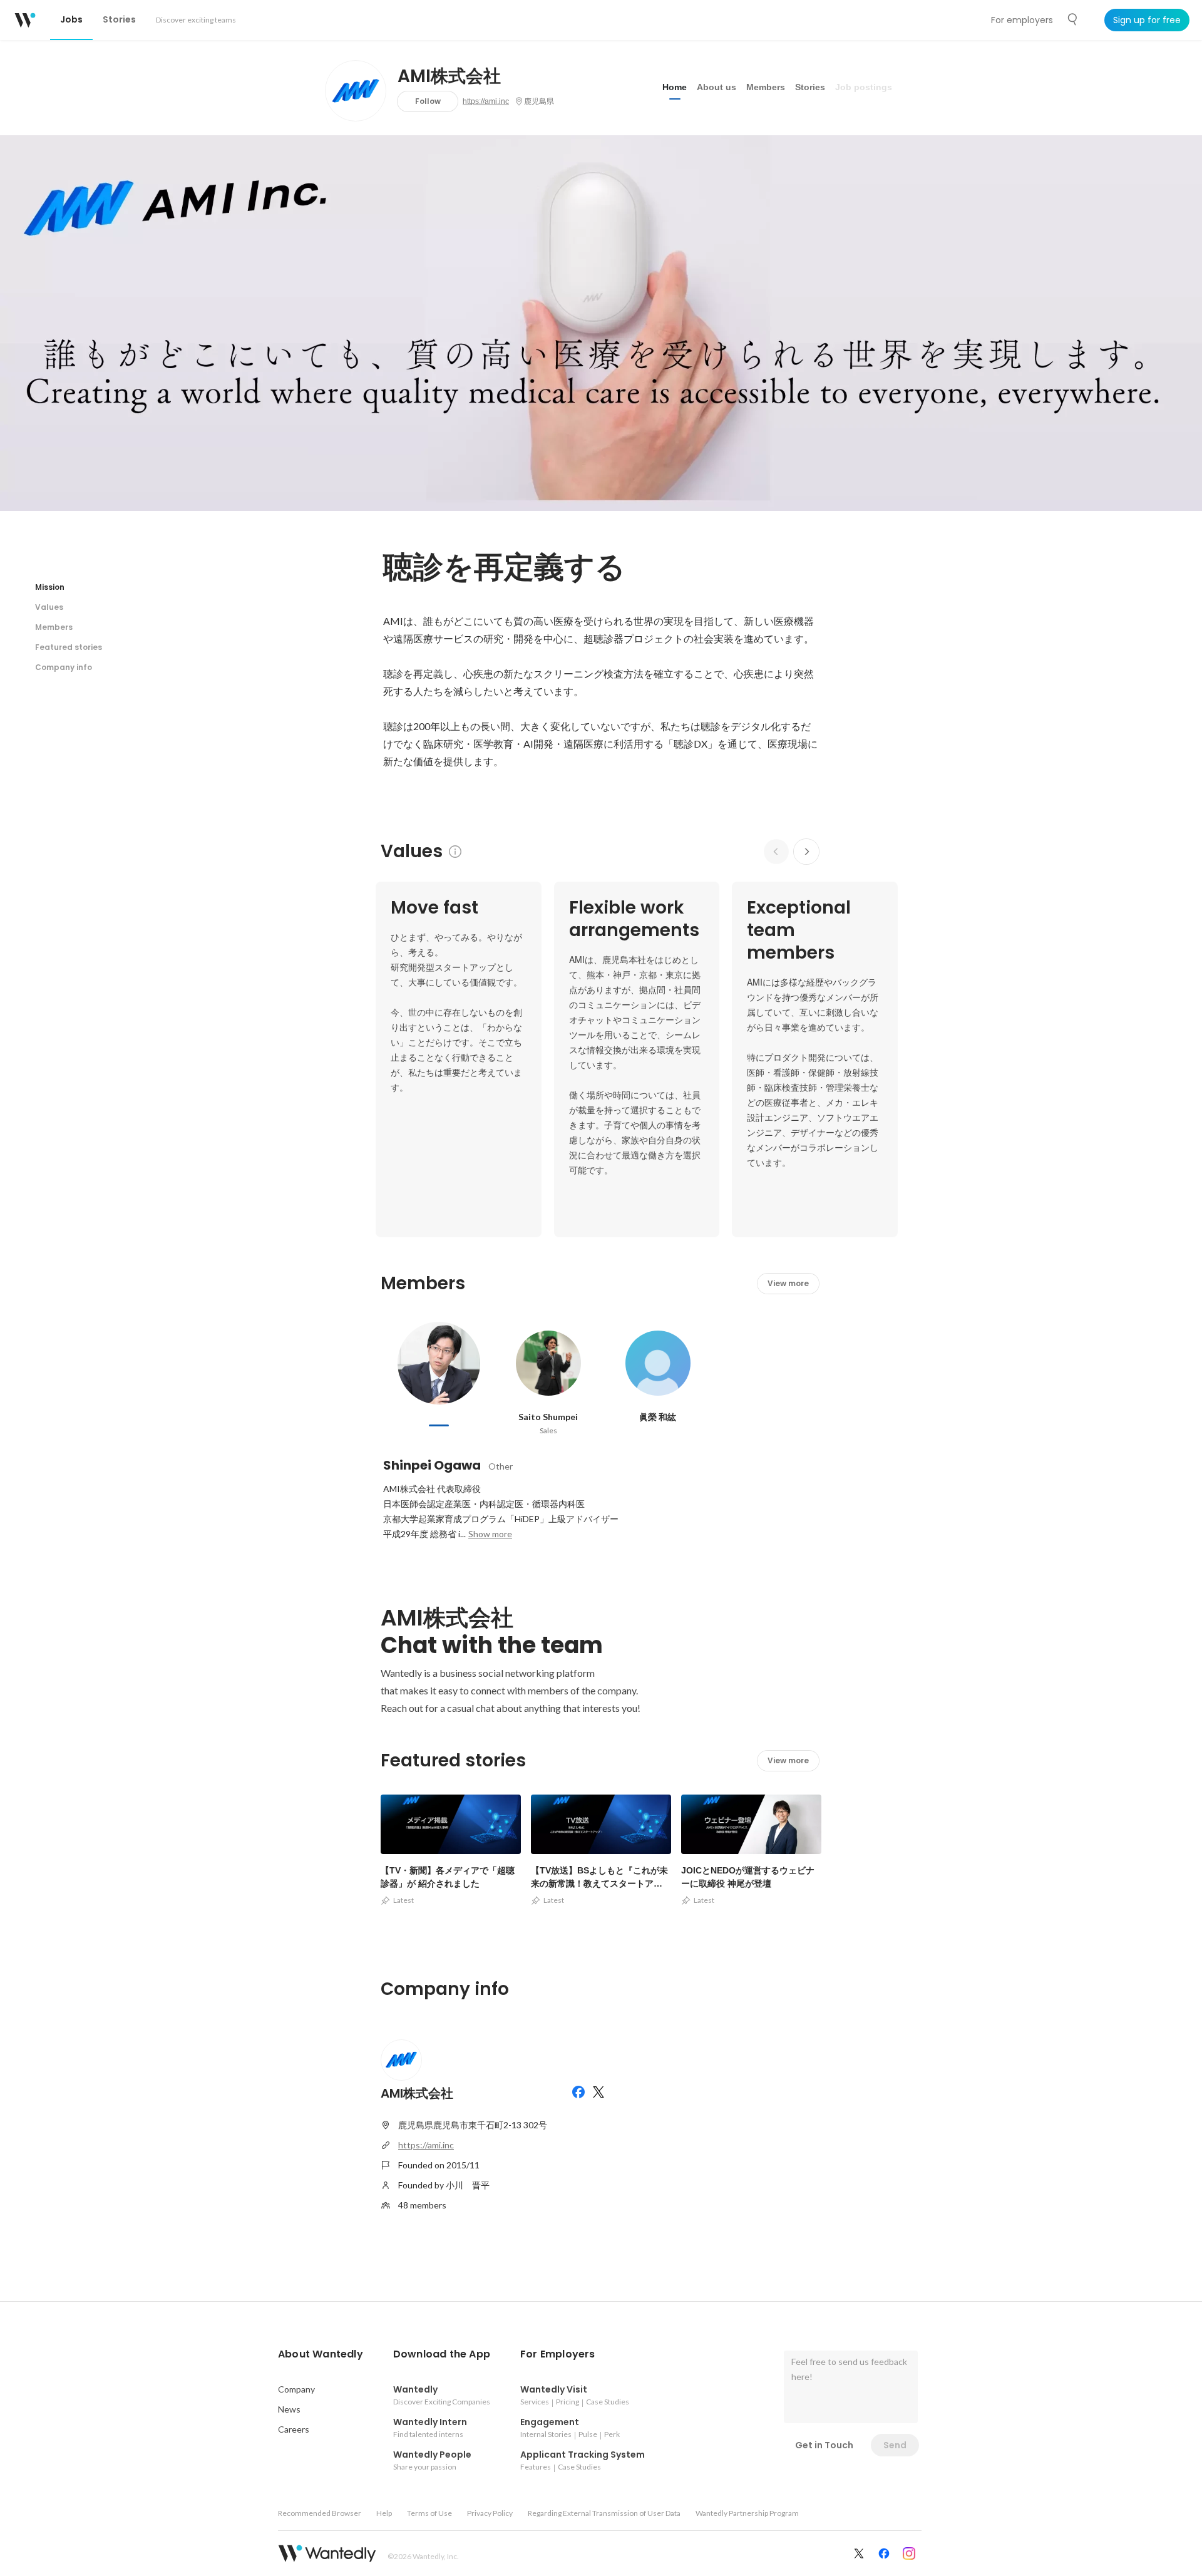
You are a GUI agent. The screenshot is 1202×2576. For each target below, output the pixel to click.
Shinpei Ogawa (432, 1465)
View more (788, 1283)
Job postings (864, 87)
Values (49, 607)
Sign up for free (1147, 20)
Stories (810, 87)
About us (717, 87)
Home (675, 87)
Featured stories (69, 647)
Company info (64, 667)
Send (895, 2445)
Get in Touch (824, 2445)
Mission (50, 587)
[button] (321, 2354)
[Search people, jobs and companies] (1073, 19)
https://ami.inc (486, 101)
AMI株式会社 (449, 76)
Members (766, 87)
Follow (428, 101)
